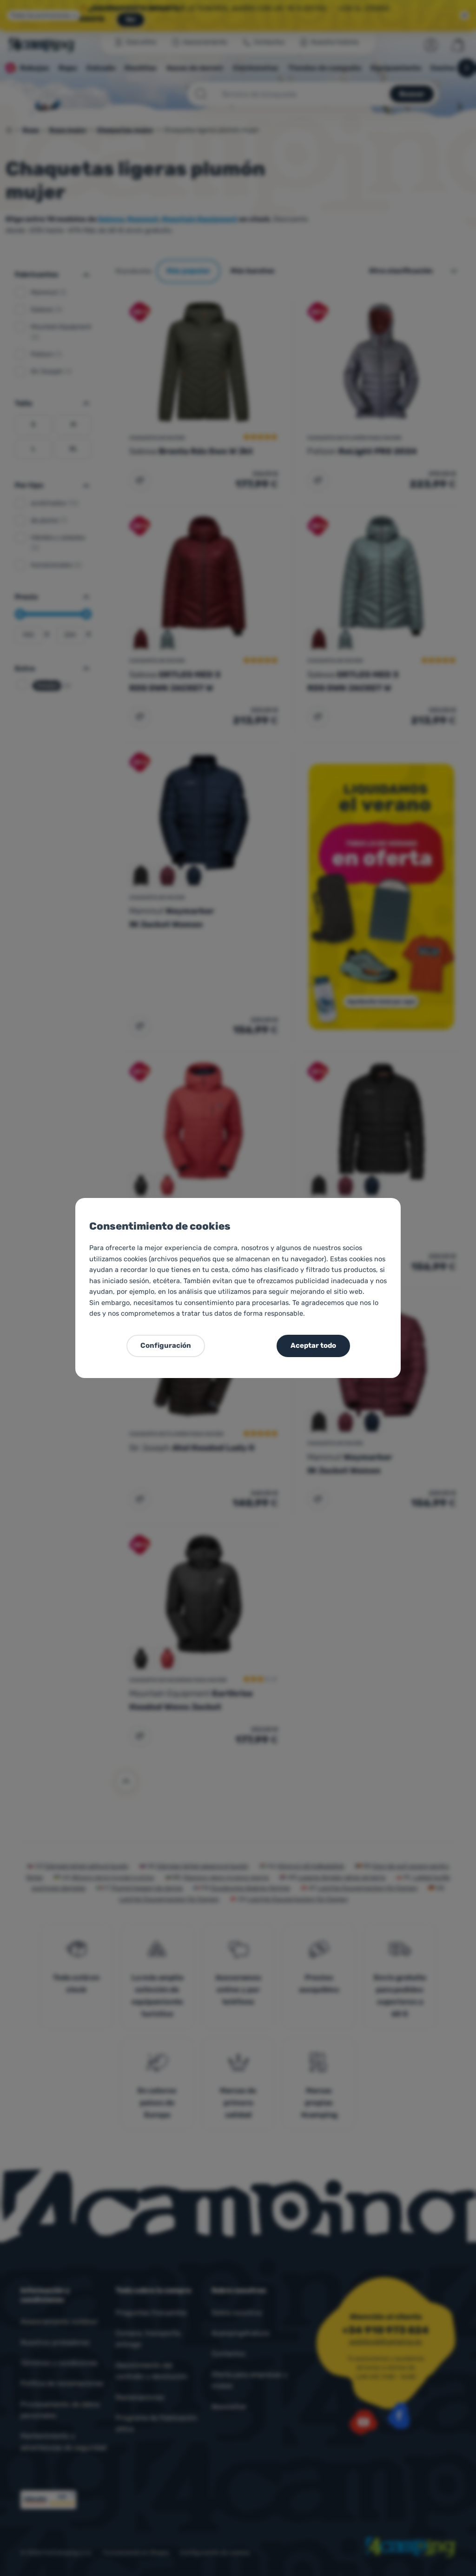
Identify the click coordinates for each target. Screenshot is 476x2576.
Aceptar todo (313, 1345)
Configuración (166, 1345)
